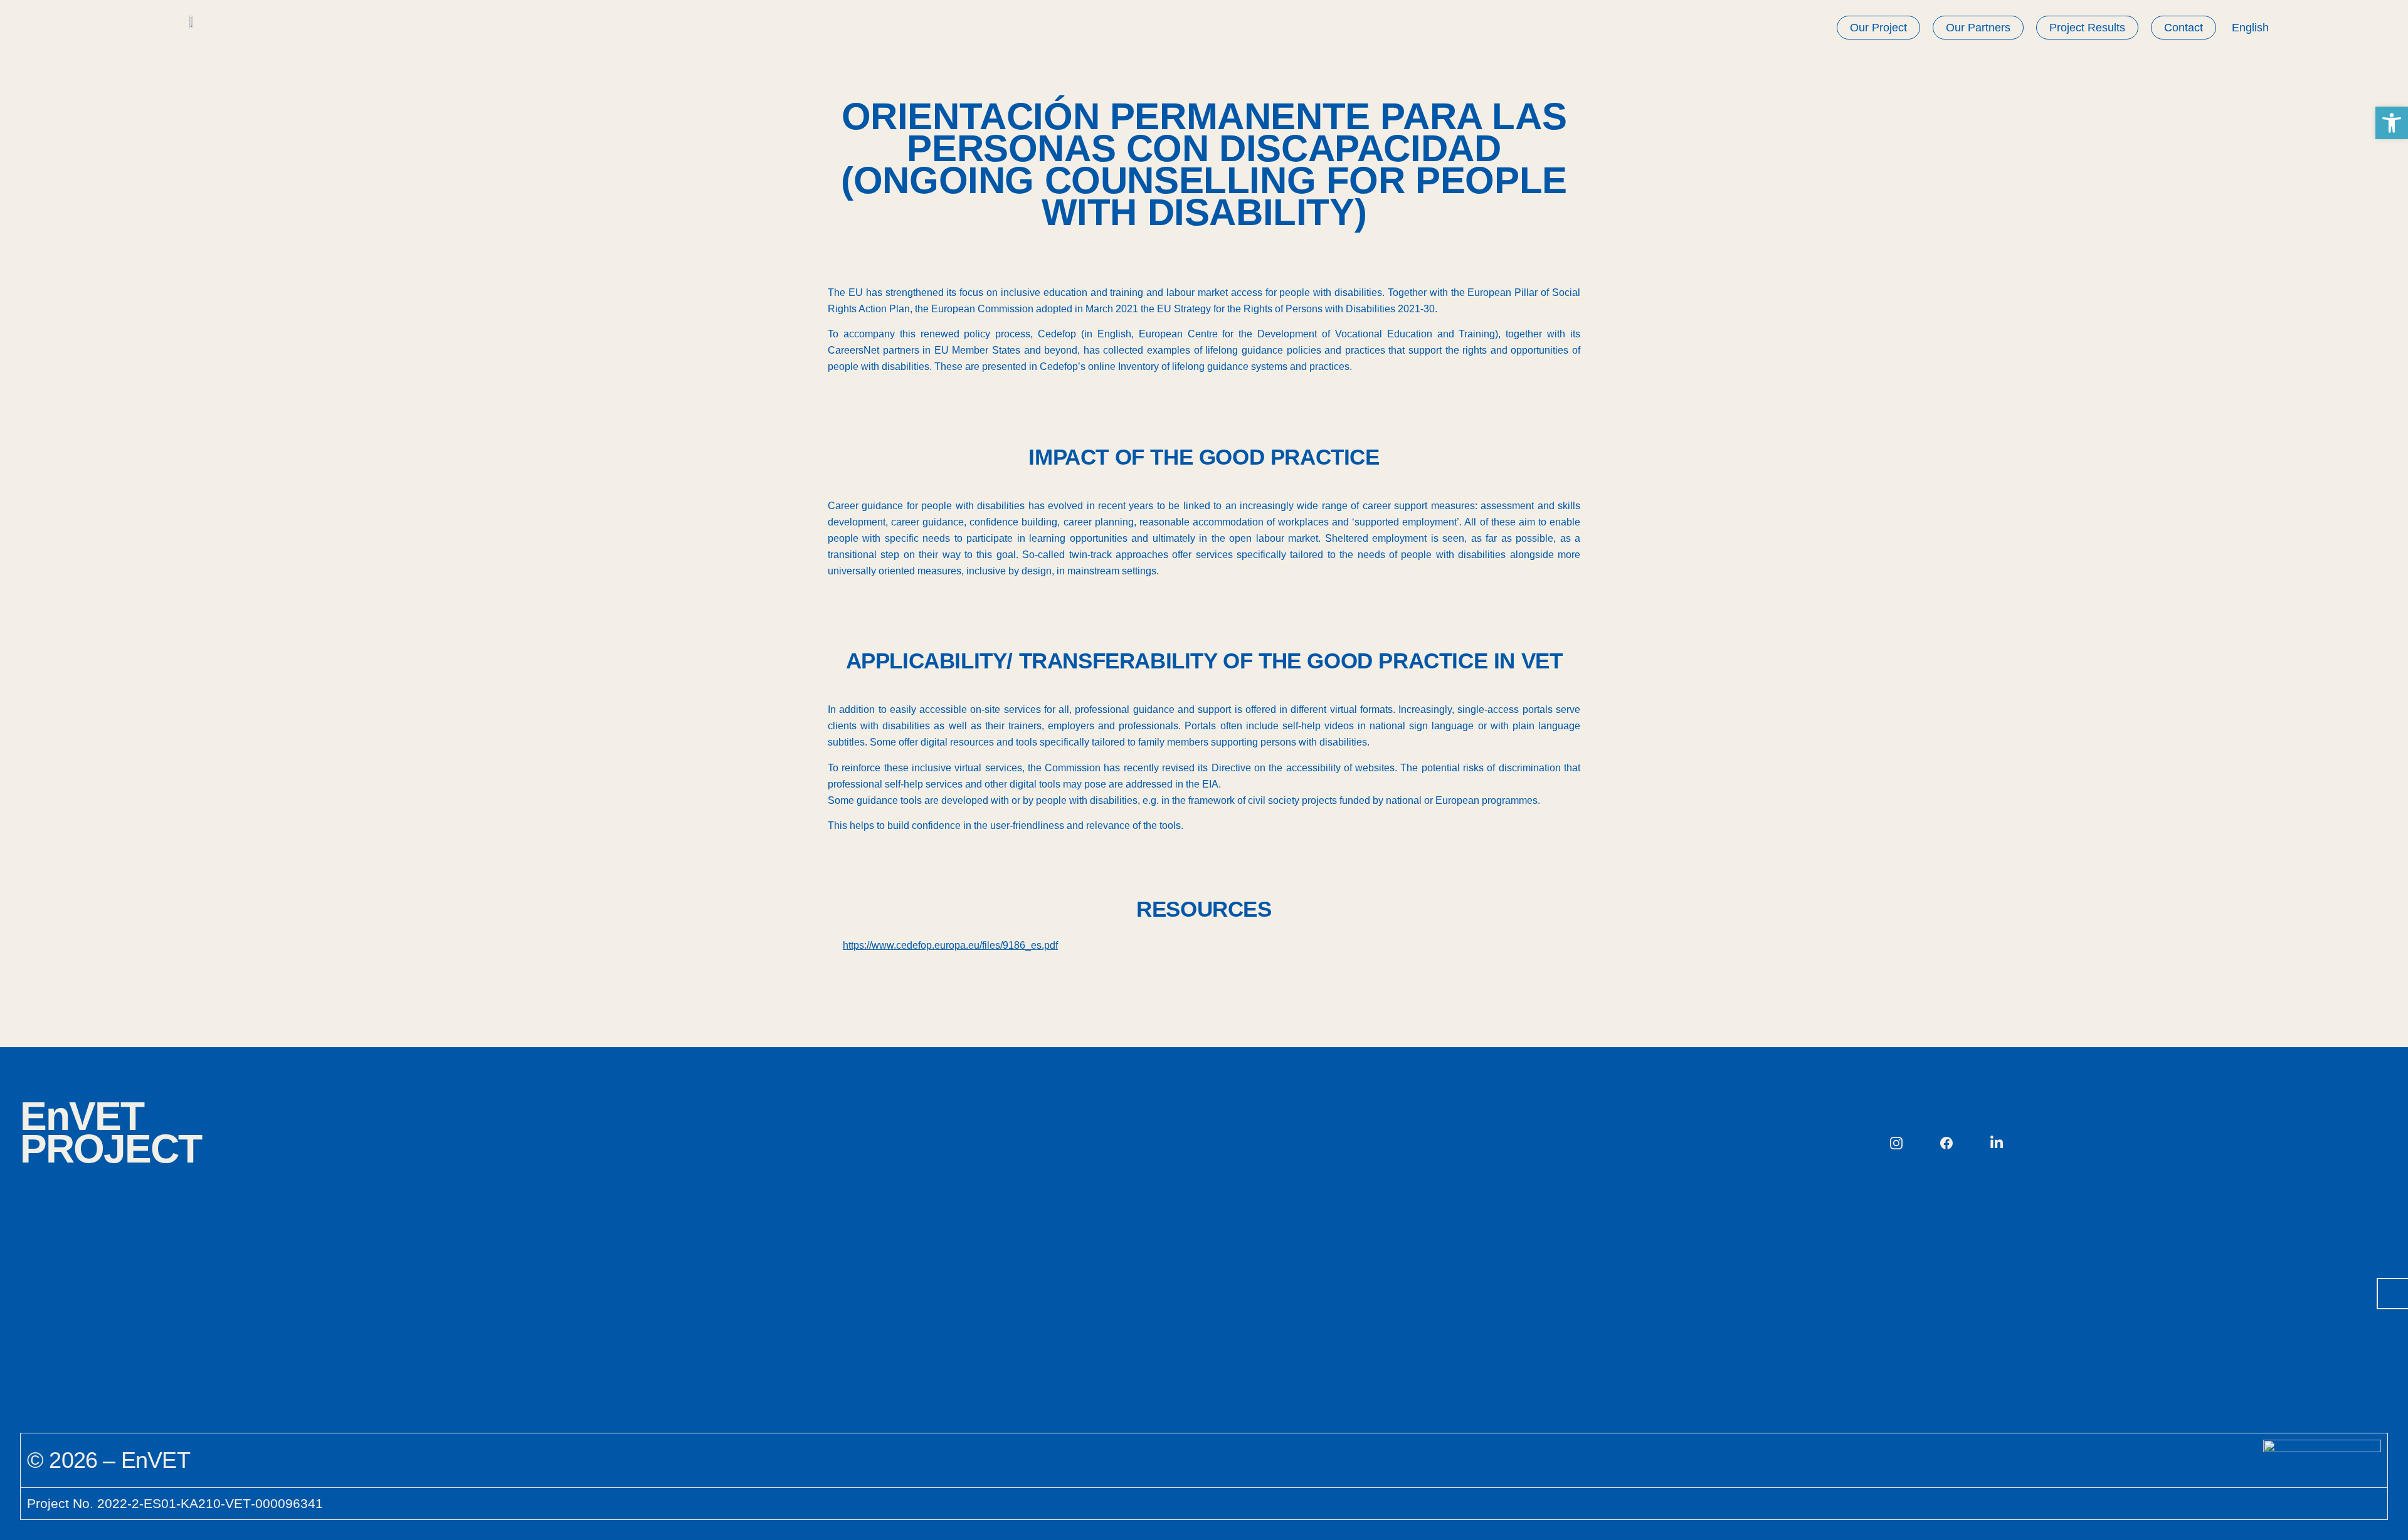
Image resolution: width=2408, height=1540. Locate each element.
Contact (2184, 28)
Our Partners (1978, 28)
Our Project (1878, 28)
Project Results (2087, 28)
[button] (2392, 123)
